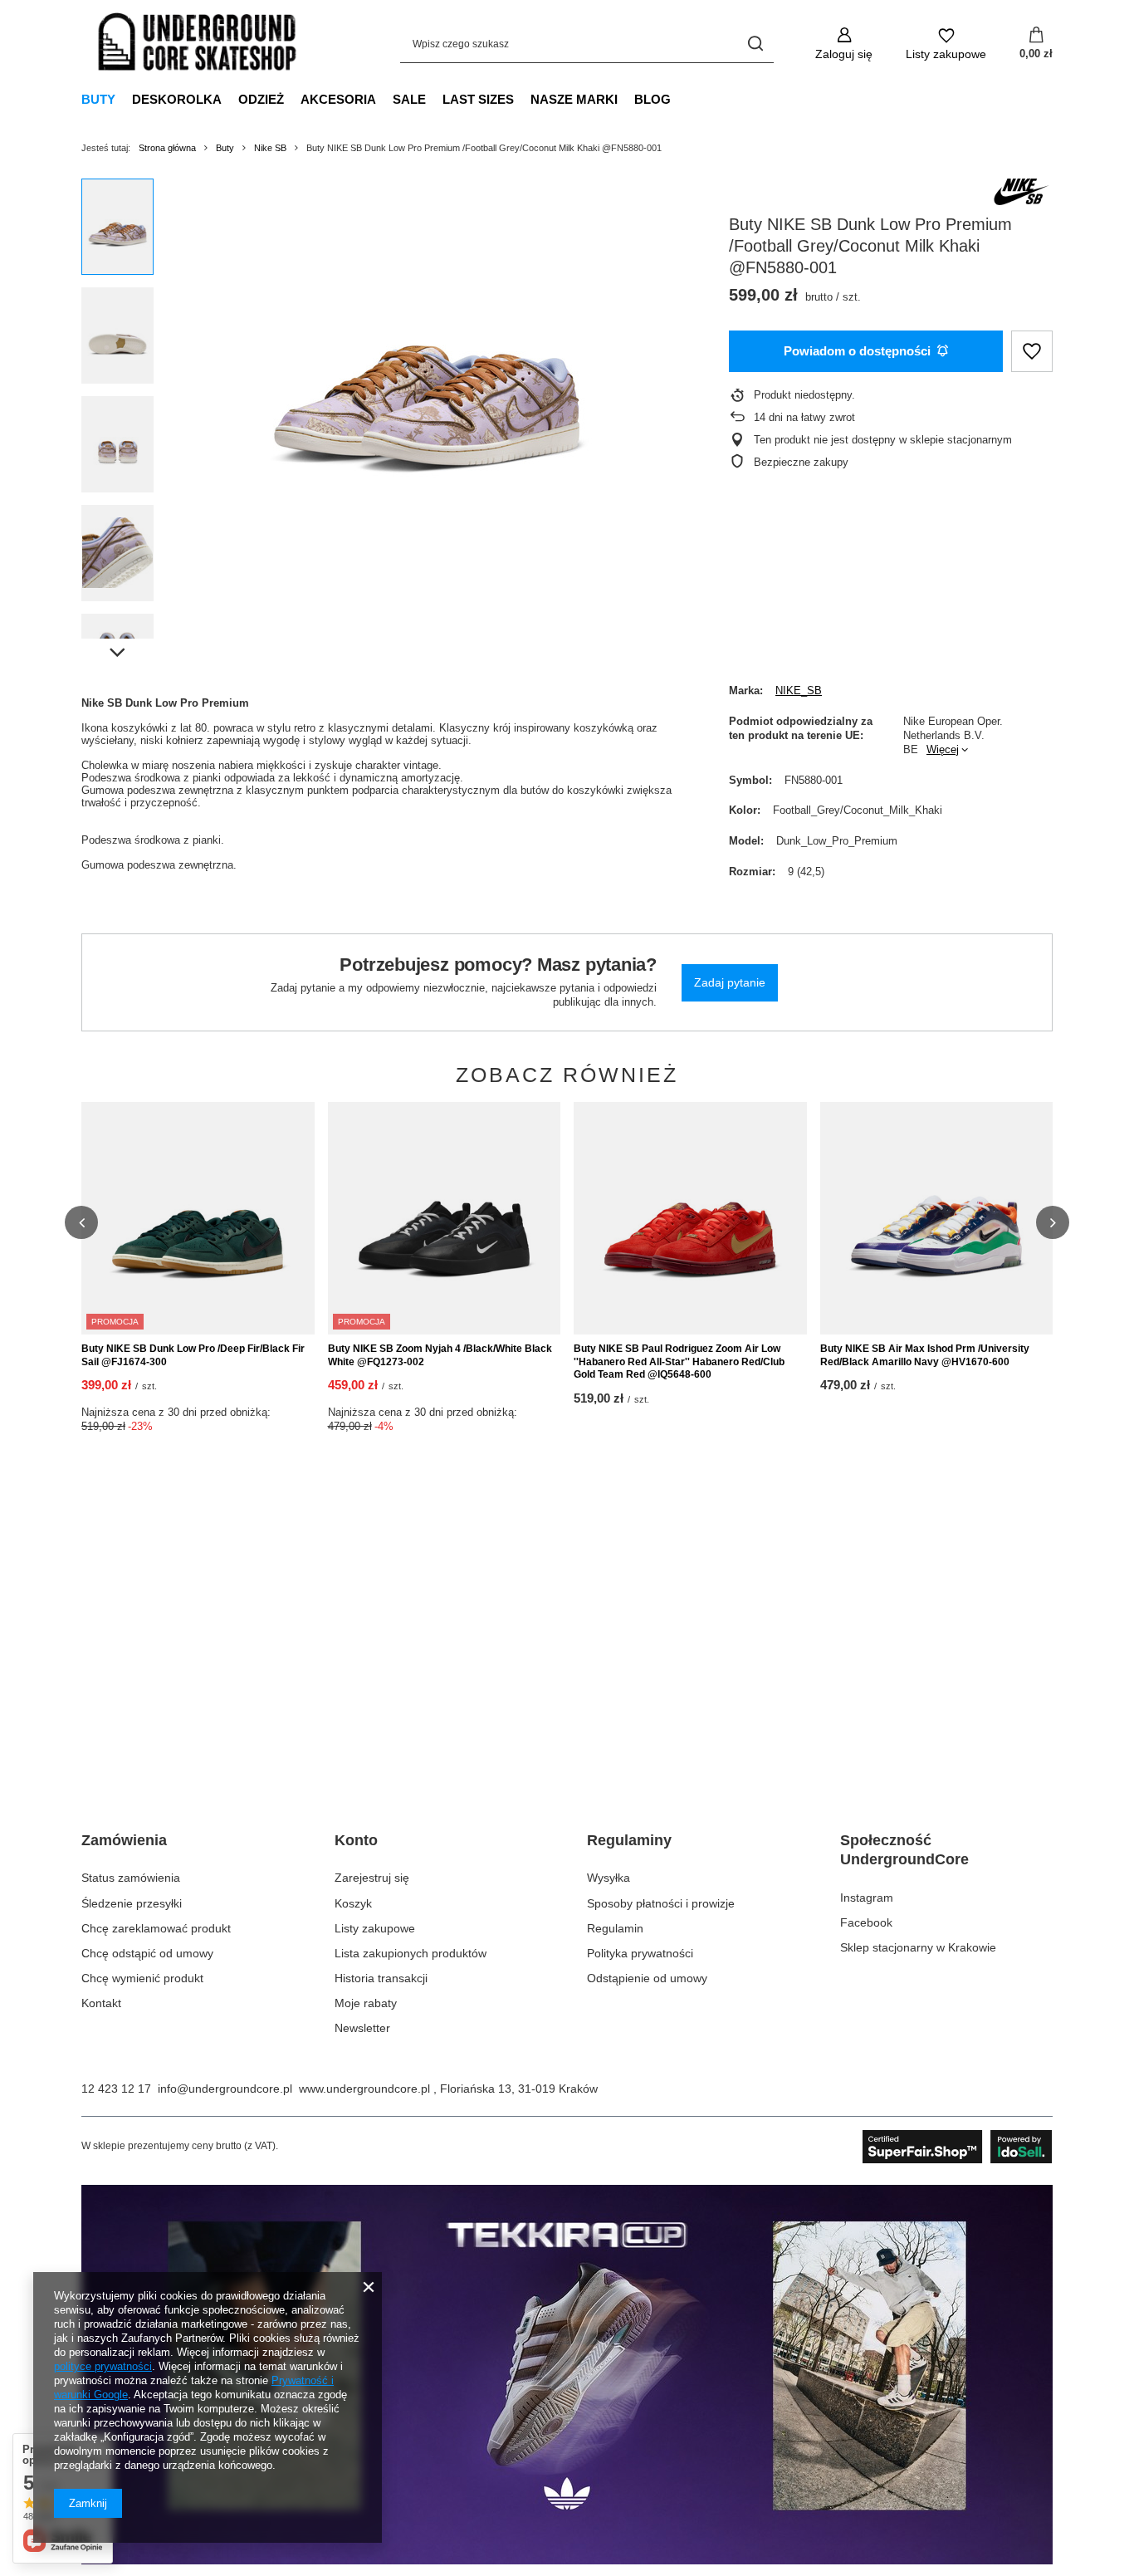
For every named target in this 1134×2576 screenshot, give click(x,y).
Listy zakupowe (375, 1928)
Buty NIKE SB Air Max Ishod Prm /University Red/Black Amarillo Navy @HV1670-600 (925, 1355)
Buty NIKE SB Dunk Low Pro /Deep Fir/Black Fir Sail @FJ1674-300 (193, 1355)
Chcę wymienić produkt (142, 1978)
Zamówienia (124, 1840)
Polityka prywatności (640, 1953)
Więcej (943, 749)
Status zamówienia (131, 1878)
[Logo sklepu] (198, 44)
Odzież (261, 99)
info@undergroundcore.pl (225, 2089)
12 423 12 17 (116, 2089)
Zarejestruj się (372, 1878)
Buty (98, 99)
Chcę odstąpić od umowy (147, 1953)
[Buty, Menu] (124, 99)
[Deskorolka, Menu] (230, 99)
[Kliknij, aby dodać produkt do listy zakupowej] (1032, 352)
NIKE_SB (799, 691)
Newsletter (362, 2028)
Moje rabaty (366, 2003)
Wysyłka (609, 1878)
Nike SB (270, 148)
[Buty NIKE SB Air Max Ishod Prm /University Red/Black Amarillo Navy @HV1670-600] (937, 1218)
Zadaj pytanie (730, 982)
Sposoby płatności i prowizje (661, 1903)
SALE (409, 99)
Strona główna (167, 148)
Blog (653, 99)
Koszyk (353, 1903)
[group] (427, 365)
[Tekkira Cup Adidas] (567, 2560)
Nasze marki (574, 99)
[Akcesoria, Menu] (384, 99)
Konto (356, 1840)
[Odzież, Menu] (292, 99)
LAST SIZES (478, 99)
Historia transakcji (381, 1978)
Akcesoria (338, 99)
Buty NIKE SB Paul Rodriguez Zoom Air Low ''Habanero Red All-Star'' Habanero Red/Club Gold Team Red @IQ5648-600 (679, 1361)
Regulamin (615, 1928)
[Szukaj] (755, 44)
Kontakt (101, 2003)
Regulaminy (629, 1840)
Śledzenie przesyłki (132, 1903)
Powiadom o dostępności (857, 351)
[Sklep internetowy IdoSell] (958, 2147)
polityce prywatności (103, 2366)
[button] (81, 1222)
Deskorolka (177, 99)
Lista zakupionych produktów (411, 1953)
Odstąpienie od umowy (647, 1978)
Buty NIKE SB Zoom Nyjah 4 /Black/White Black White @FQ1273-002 (440, 1355)
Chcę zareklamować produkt (156, 1928)
